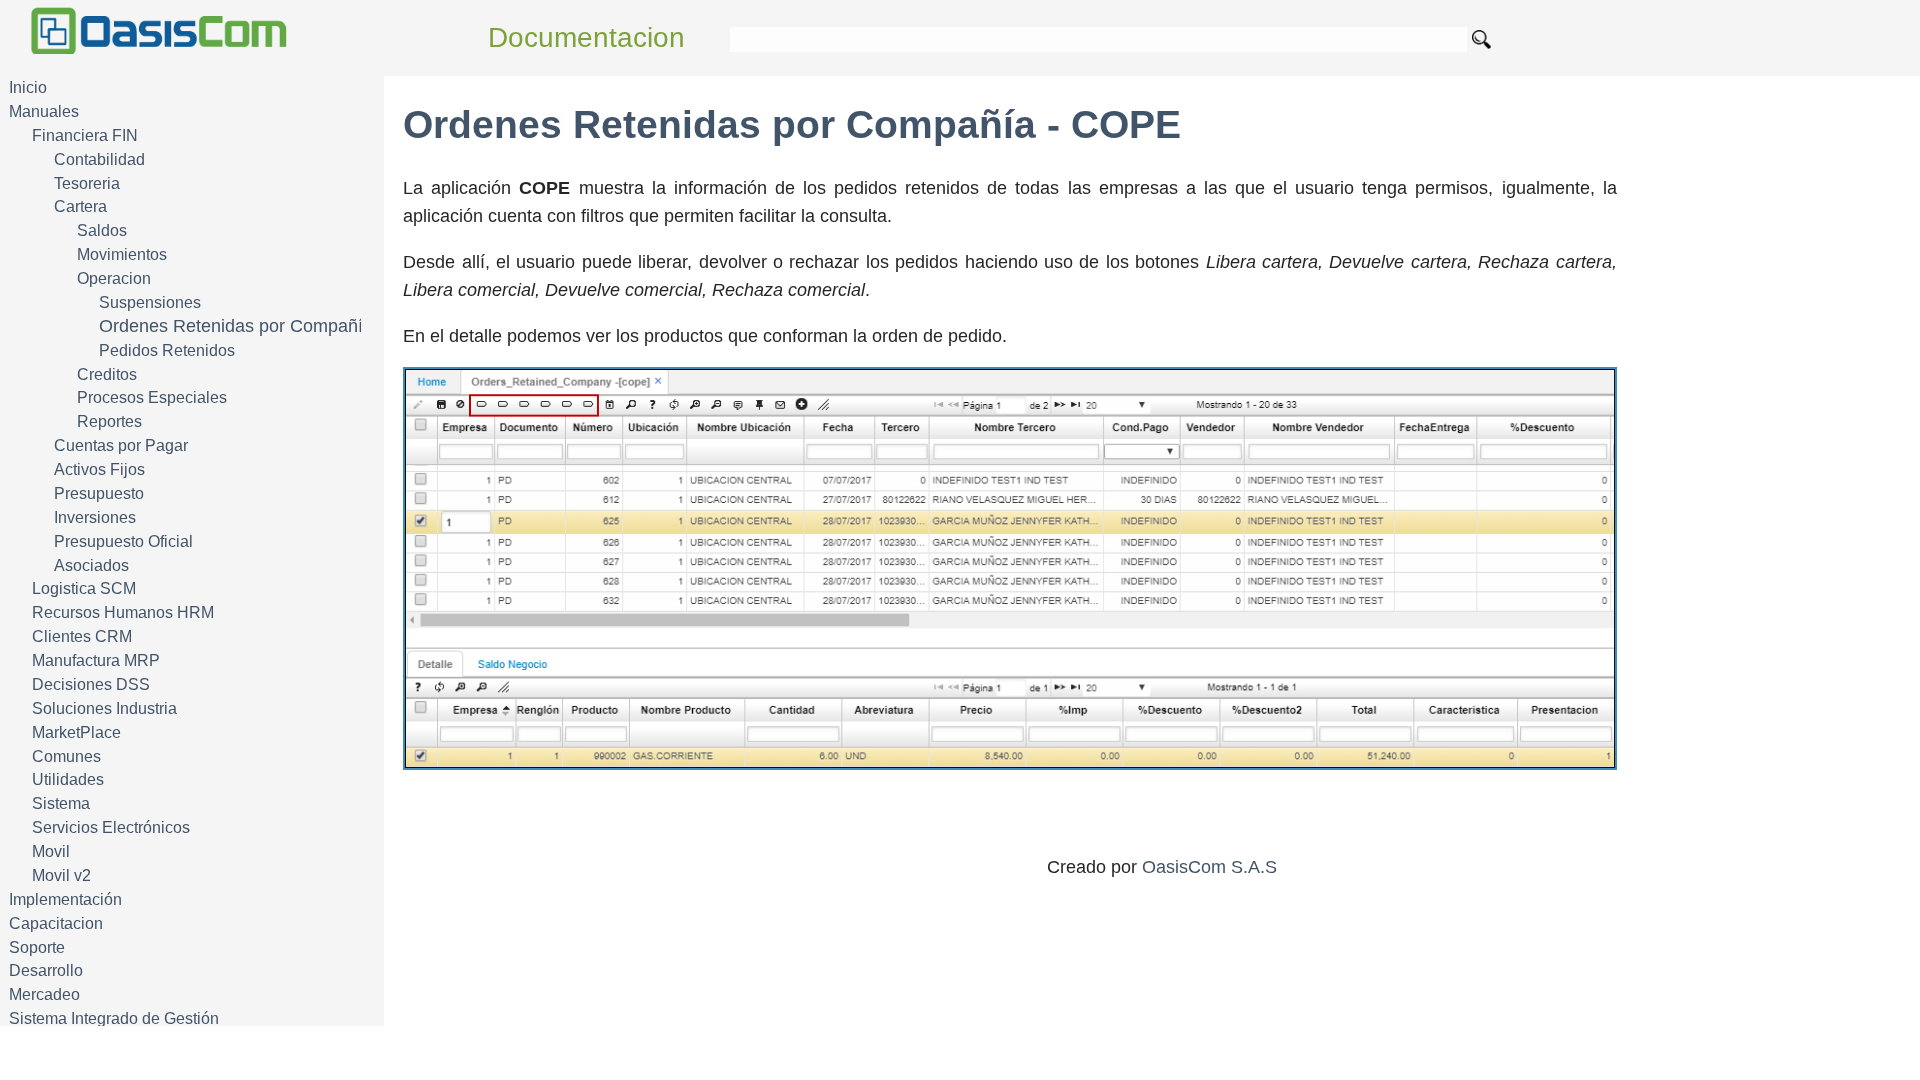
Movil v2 (61, 875)
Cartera (80, 206)
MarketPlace (76, 732)
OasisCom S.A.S (1209, 867)
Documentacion (586, 37)
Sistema (61, 803)
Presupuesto (99, 493)
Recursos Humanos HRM (123, 612)
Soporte (37, 947)
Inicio (28, 87)
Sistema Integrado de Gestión (114, 1018)
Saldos (102, 230)
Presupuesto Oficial (123, 541)
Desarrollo (46, 970)
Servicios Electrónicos (111, 827)
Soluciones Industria (104, 708)
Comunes (66, 756)
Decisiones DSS (91, 684)
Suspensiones (150, 302)
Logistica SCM (84, 588)
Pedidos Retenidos (167, 350)
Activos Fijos (99, 469)
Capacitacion (56, 923)
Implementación (65, 899)
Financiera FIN (85, 135)
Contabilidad (99, 159)
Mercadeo (44, 994)
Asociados (91, 565)
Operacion (114, 278)
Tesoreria (87, 183)
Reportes (109, 421)
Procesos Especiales (152, 397)
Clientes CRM (82, 636)
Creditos (107, 374)
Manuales (44, 111)
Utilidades (68, 779)
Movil (51, 851)
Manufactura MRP (96, 660)
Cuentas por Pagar (121, 445)
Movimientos (122, 254)
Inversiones (95, 517)
